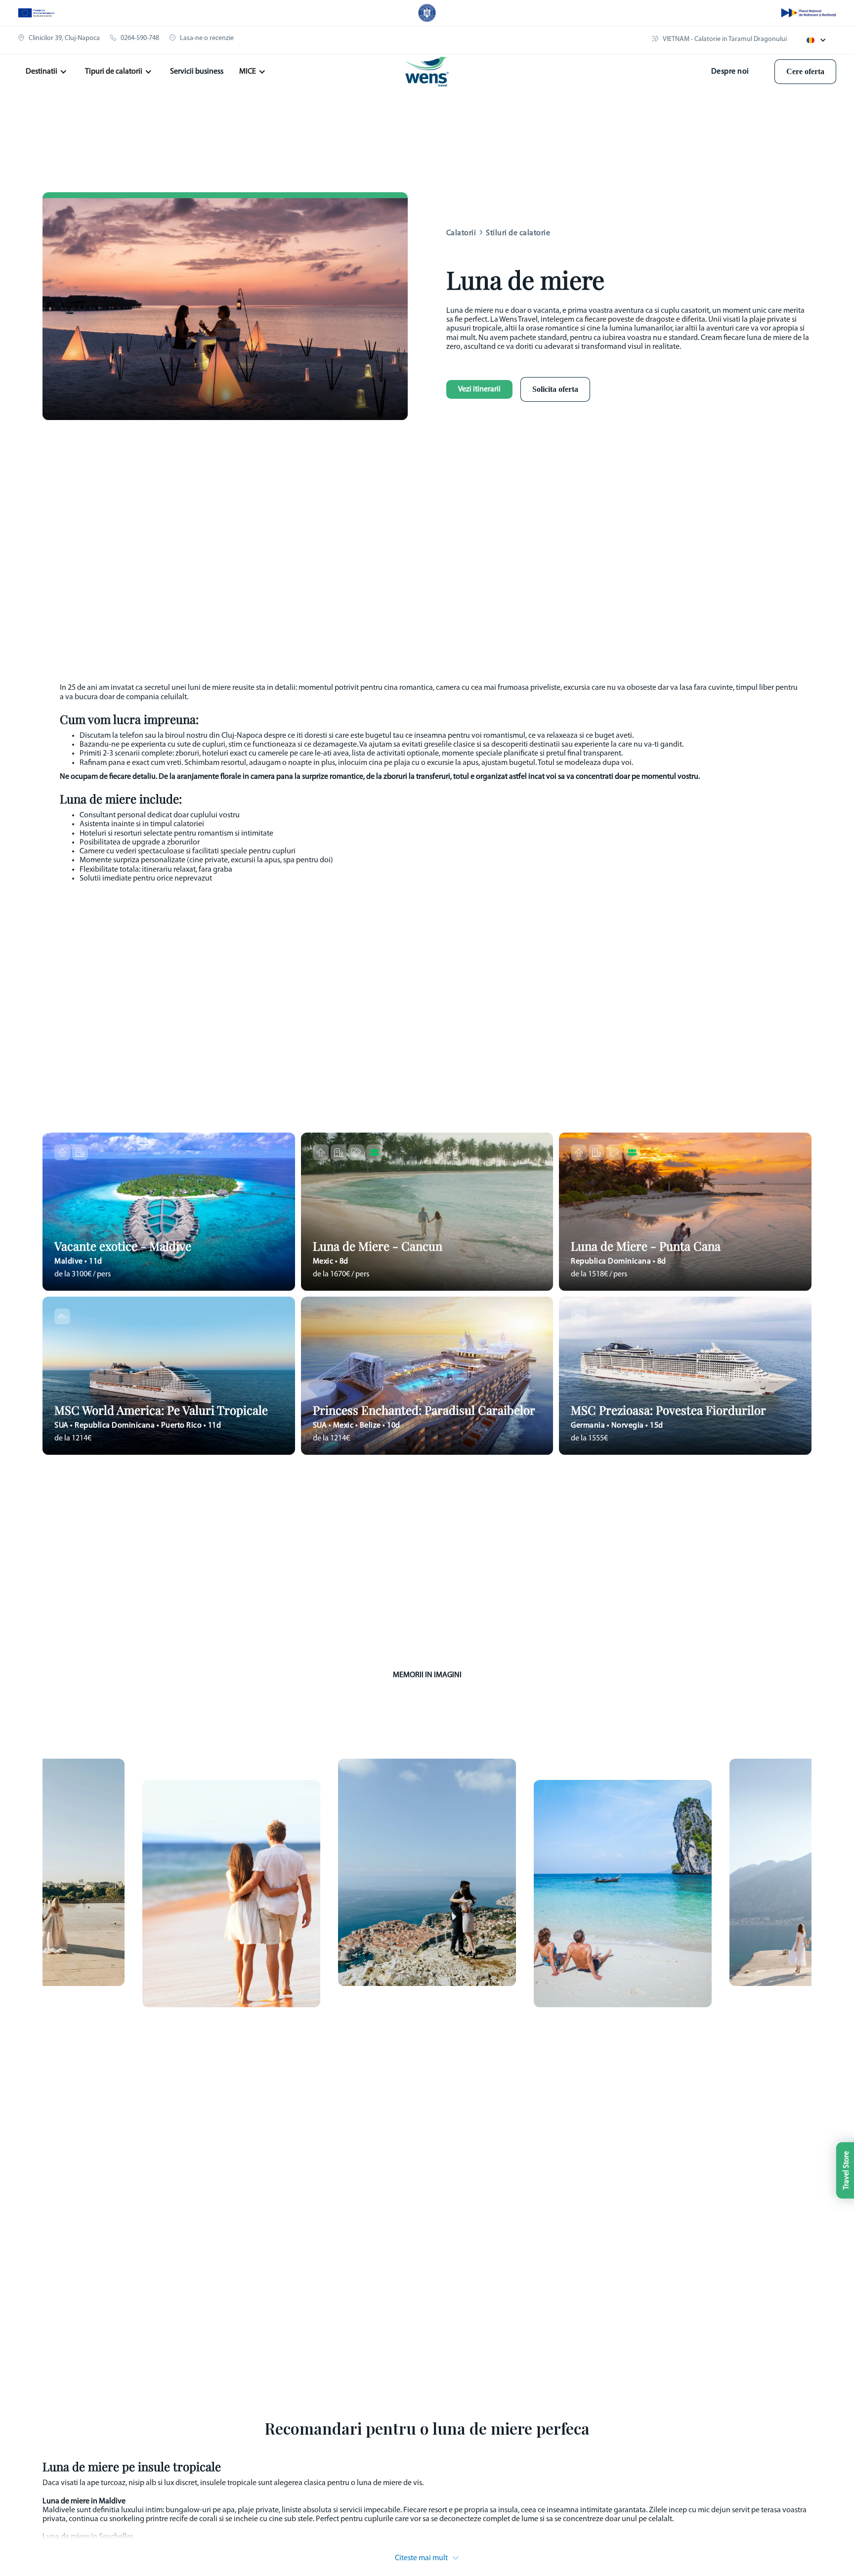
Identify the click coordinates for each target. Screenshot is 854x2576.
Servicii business (197, 72)
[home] (427, 72)
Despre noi (730, 72)
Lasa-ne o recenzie (207, 38)
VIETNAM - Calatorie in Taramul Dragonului (725, 39)
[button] (816, 40)
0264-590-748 (140, 38)
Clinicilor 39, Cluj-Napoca (64, 38)
